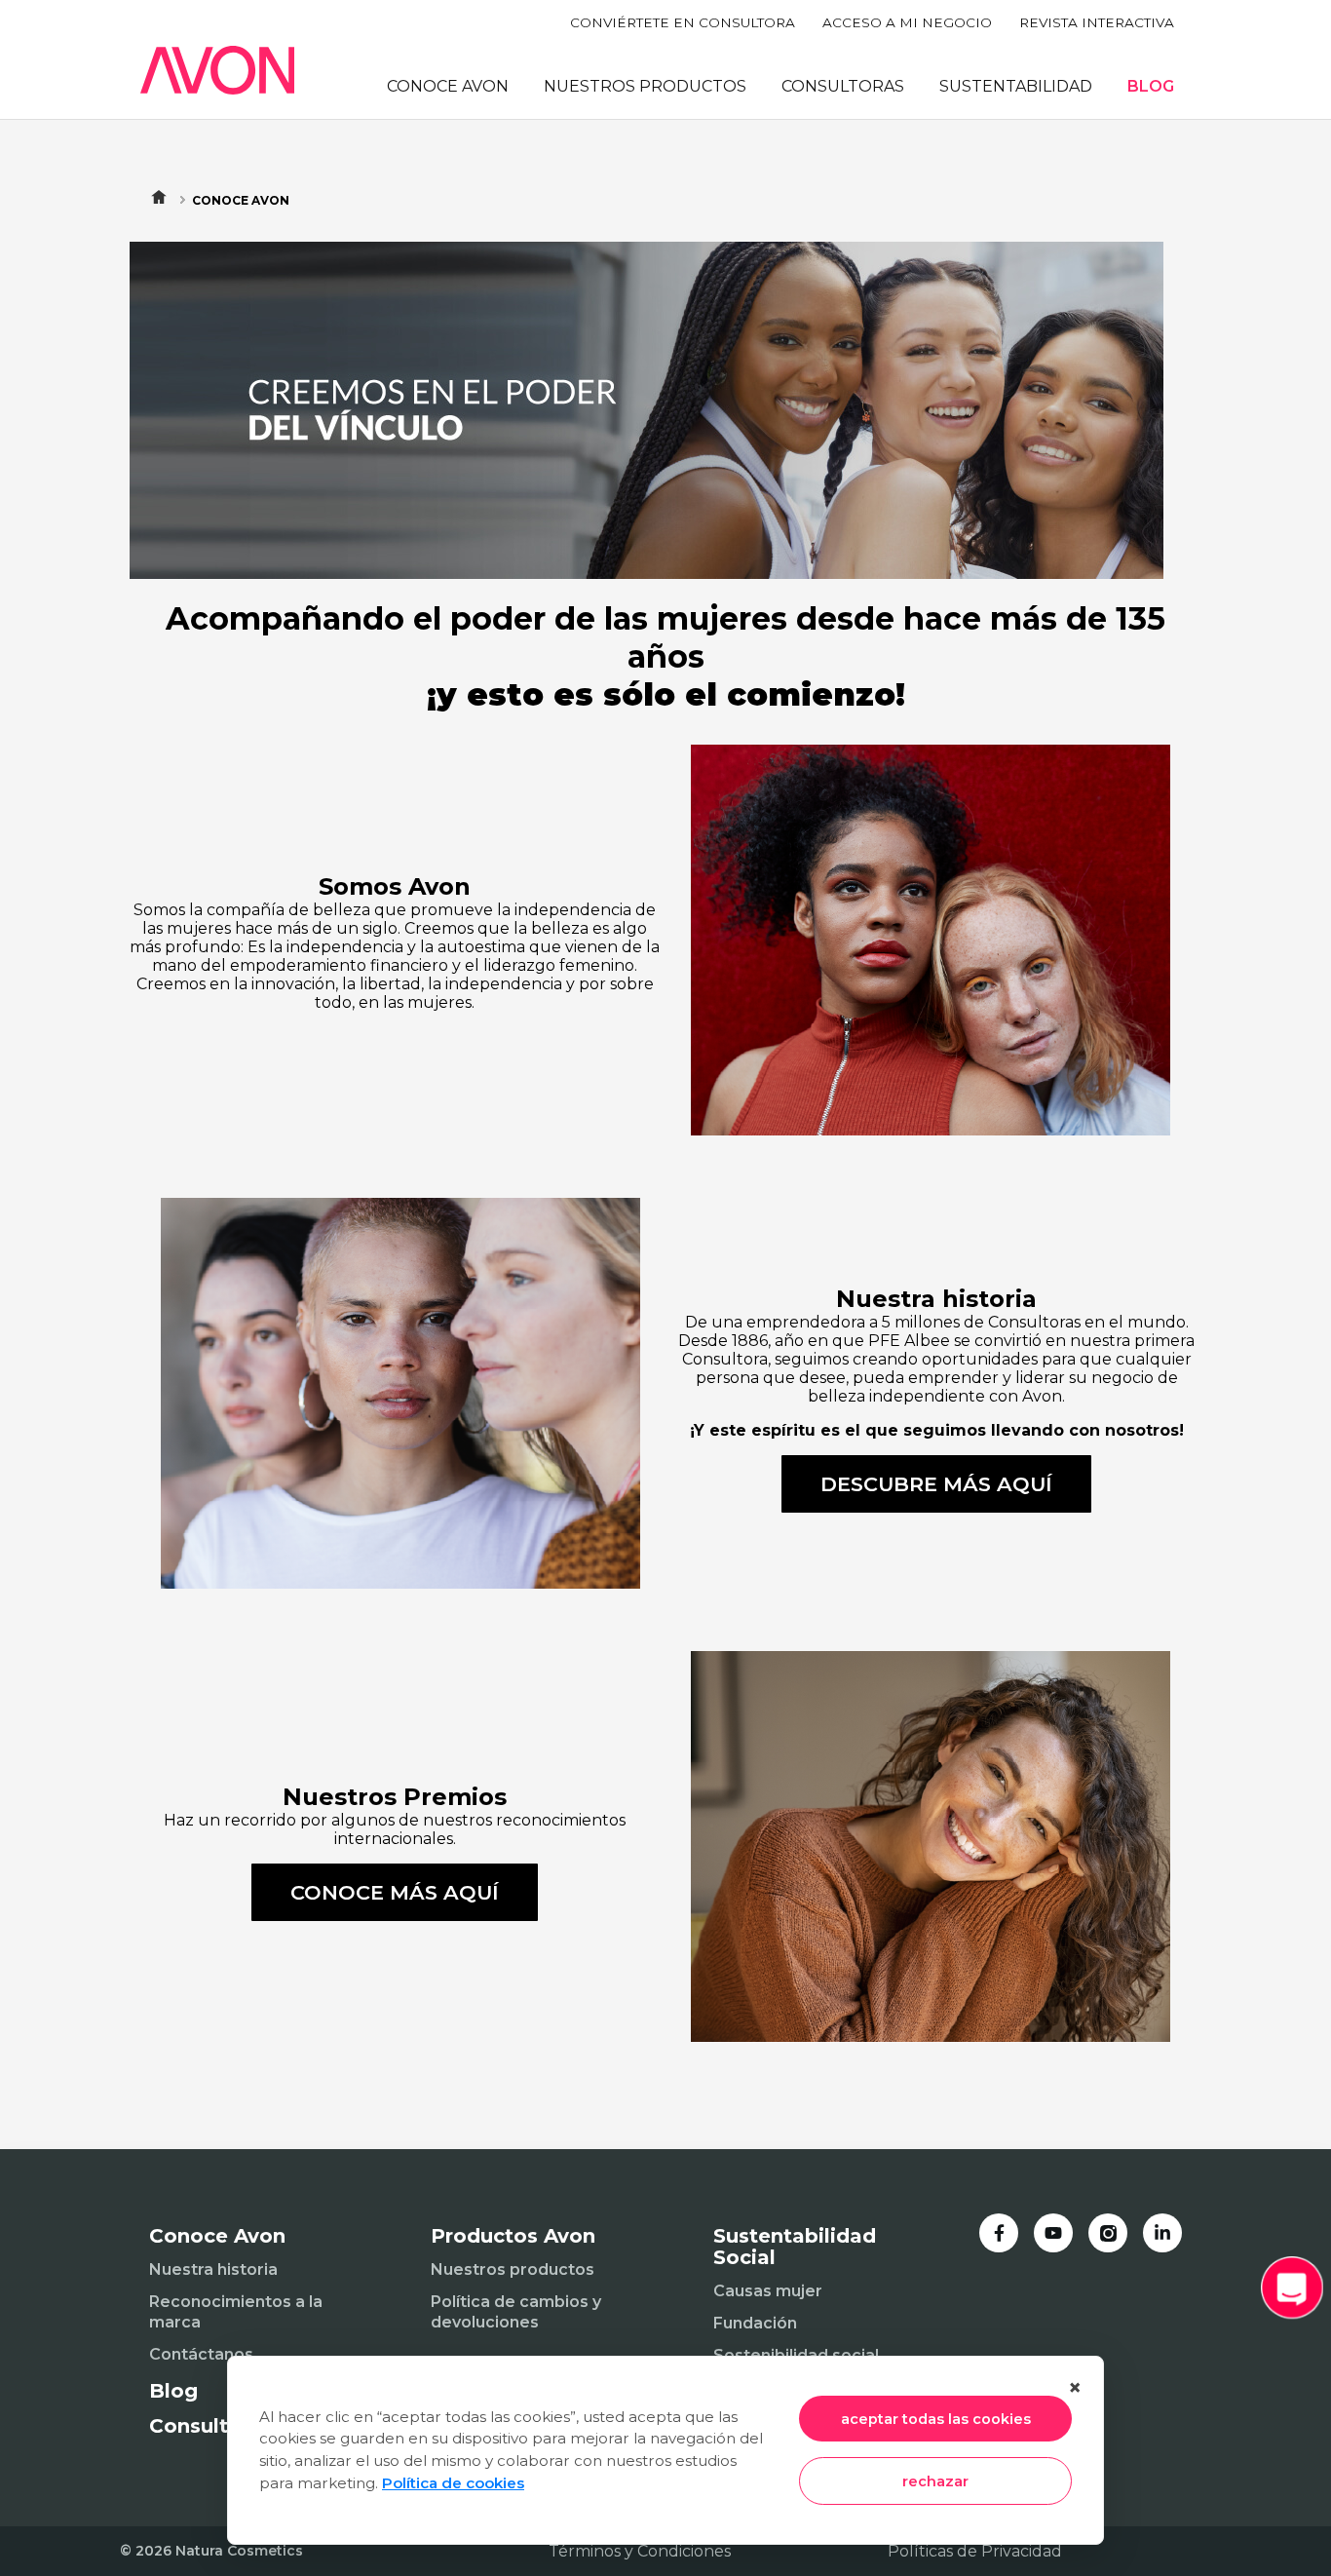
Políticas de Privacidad (975, 2551)
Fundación (755, 2323)
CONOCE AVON (448, 86)
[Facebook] (999, 2233)
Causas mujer (768, 2291)
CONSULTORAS (843, 86)
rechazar (935, 2481)
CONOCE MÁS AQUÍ (395, 1892)
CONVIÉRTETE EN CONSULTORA (683, 22)
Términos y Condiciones (640, 2551)
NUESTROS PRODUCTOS (645, 86)
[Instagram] (1108, 2233)
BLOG (1151, 86)
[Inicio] (217, 70)
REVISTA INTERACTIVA (1097, 22)
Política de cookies (453, 2483)
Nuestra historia (213, 2269)
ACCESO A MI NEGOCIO (907, 22)
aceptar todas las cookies (936, 2419)
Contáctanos (201, 2354)
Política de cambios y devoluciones (516, 2312)
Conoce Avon (241, 200)
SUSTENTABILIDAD (1016, 86)
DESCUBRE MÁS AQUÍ (936, 1484)
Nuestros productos (513, 2269)
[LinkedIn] (1162, 2233)
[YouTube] (1053, 2233)
